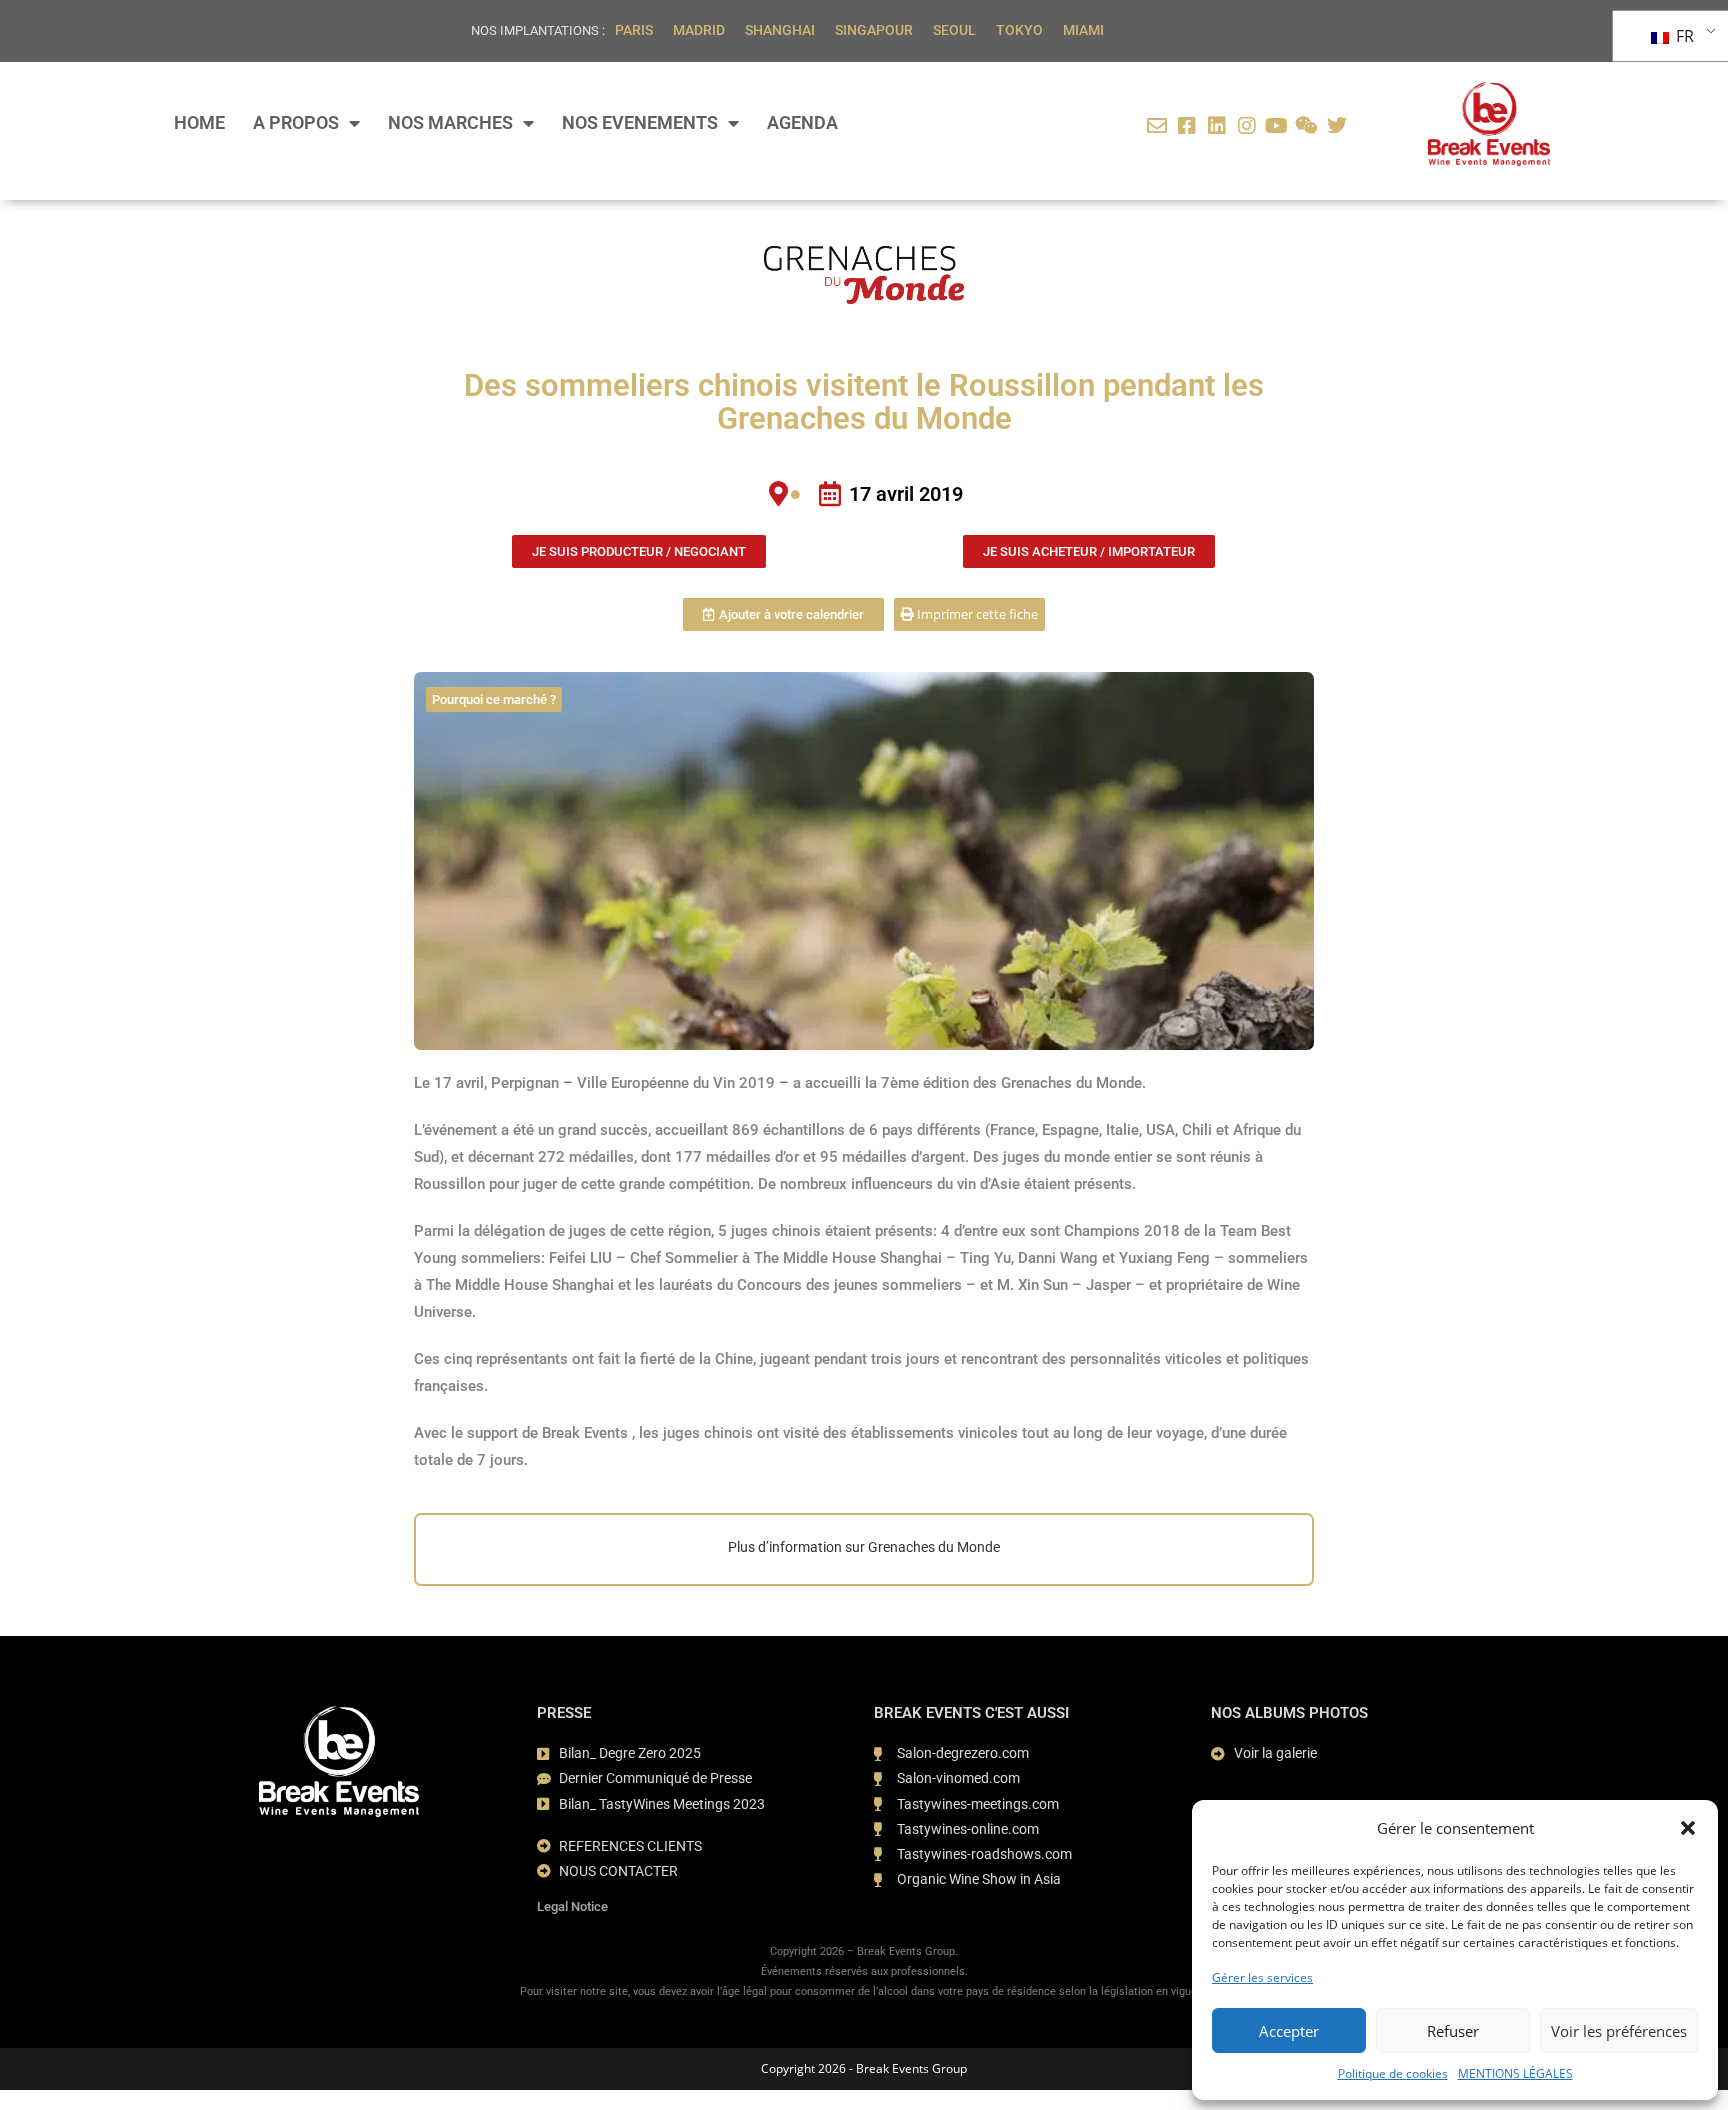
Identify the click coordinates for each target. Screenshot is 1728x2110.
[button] (1688, 1828)
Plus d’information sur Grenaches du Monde (864, 1547)
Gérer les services (1262, 1977)
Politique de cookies (1393, 2073)
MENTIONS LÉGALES (1515, 2073)
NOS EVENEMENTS (640, 123)
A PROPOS (296, 123)
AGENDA (802, 123)
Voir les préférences (1619, 2031)
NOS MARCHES (450, 123)
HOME (199, 123)
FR (1683, 36)
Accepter (1289, 2031)
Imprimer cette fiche (976, 614)
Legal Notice (572, 1906)
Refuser (1453, 2031)
